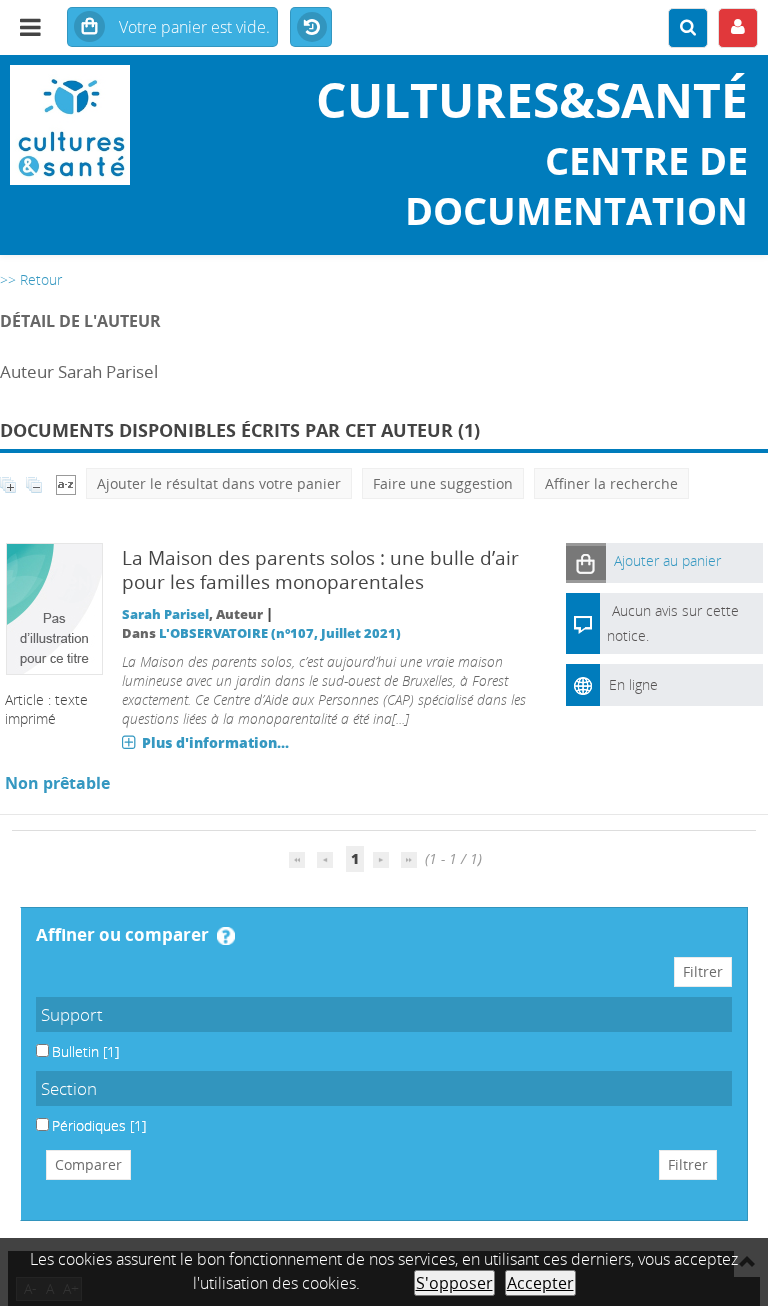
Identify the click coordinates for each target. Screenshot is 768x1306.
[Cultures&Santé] (128, 125)
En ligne (633, 684)
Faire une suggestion (443, 483)
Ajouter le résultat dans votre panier (219, 483)
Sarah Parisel (165, 614)
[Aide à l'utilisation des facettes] (226, 936)
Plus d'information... (215, 742)
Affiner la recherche (611, 483)
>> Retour (31, 279)
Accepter (540, 1283)
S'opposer (454, 1283)
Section (69, 1088)
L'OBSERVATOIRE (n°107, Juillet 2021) (280, 633)
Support (72, 1014)
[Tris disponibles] (66, 483)
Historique (311, 28)
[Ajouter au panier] (586, 562)
